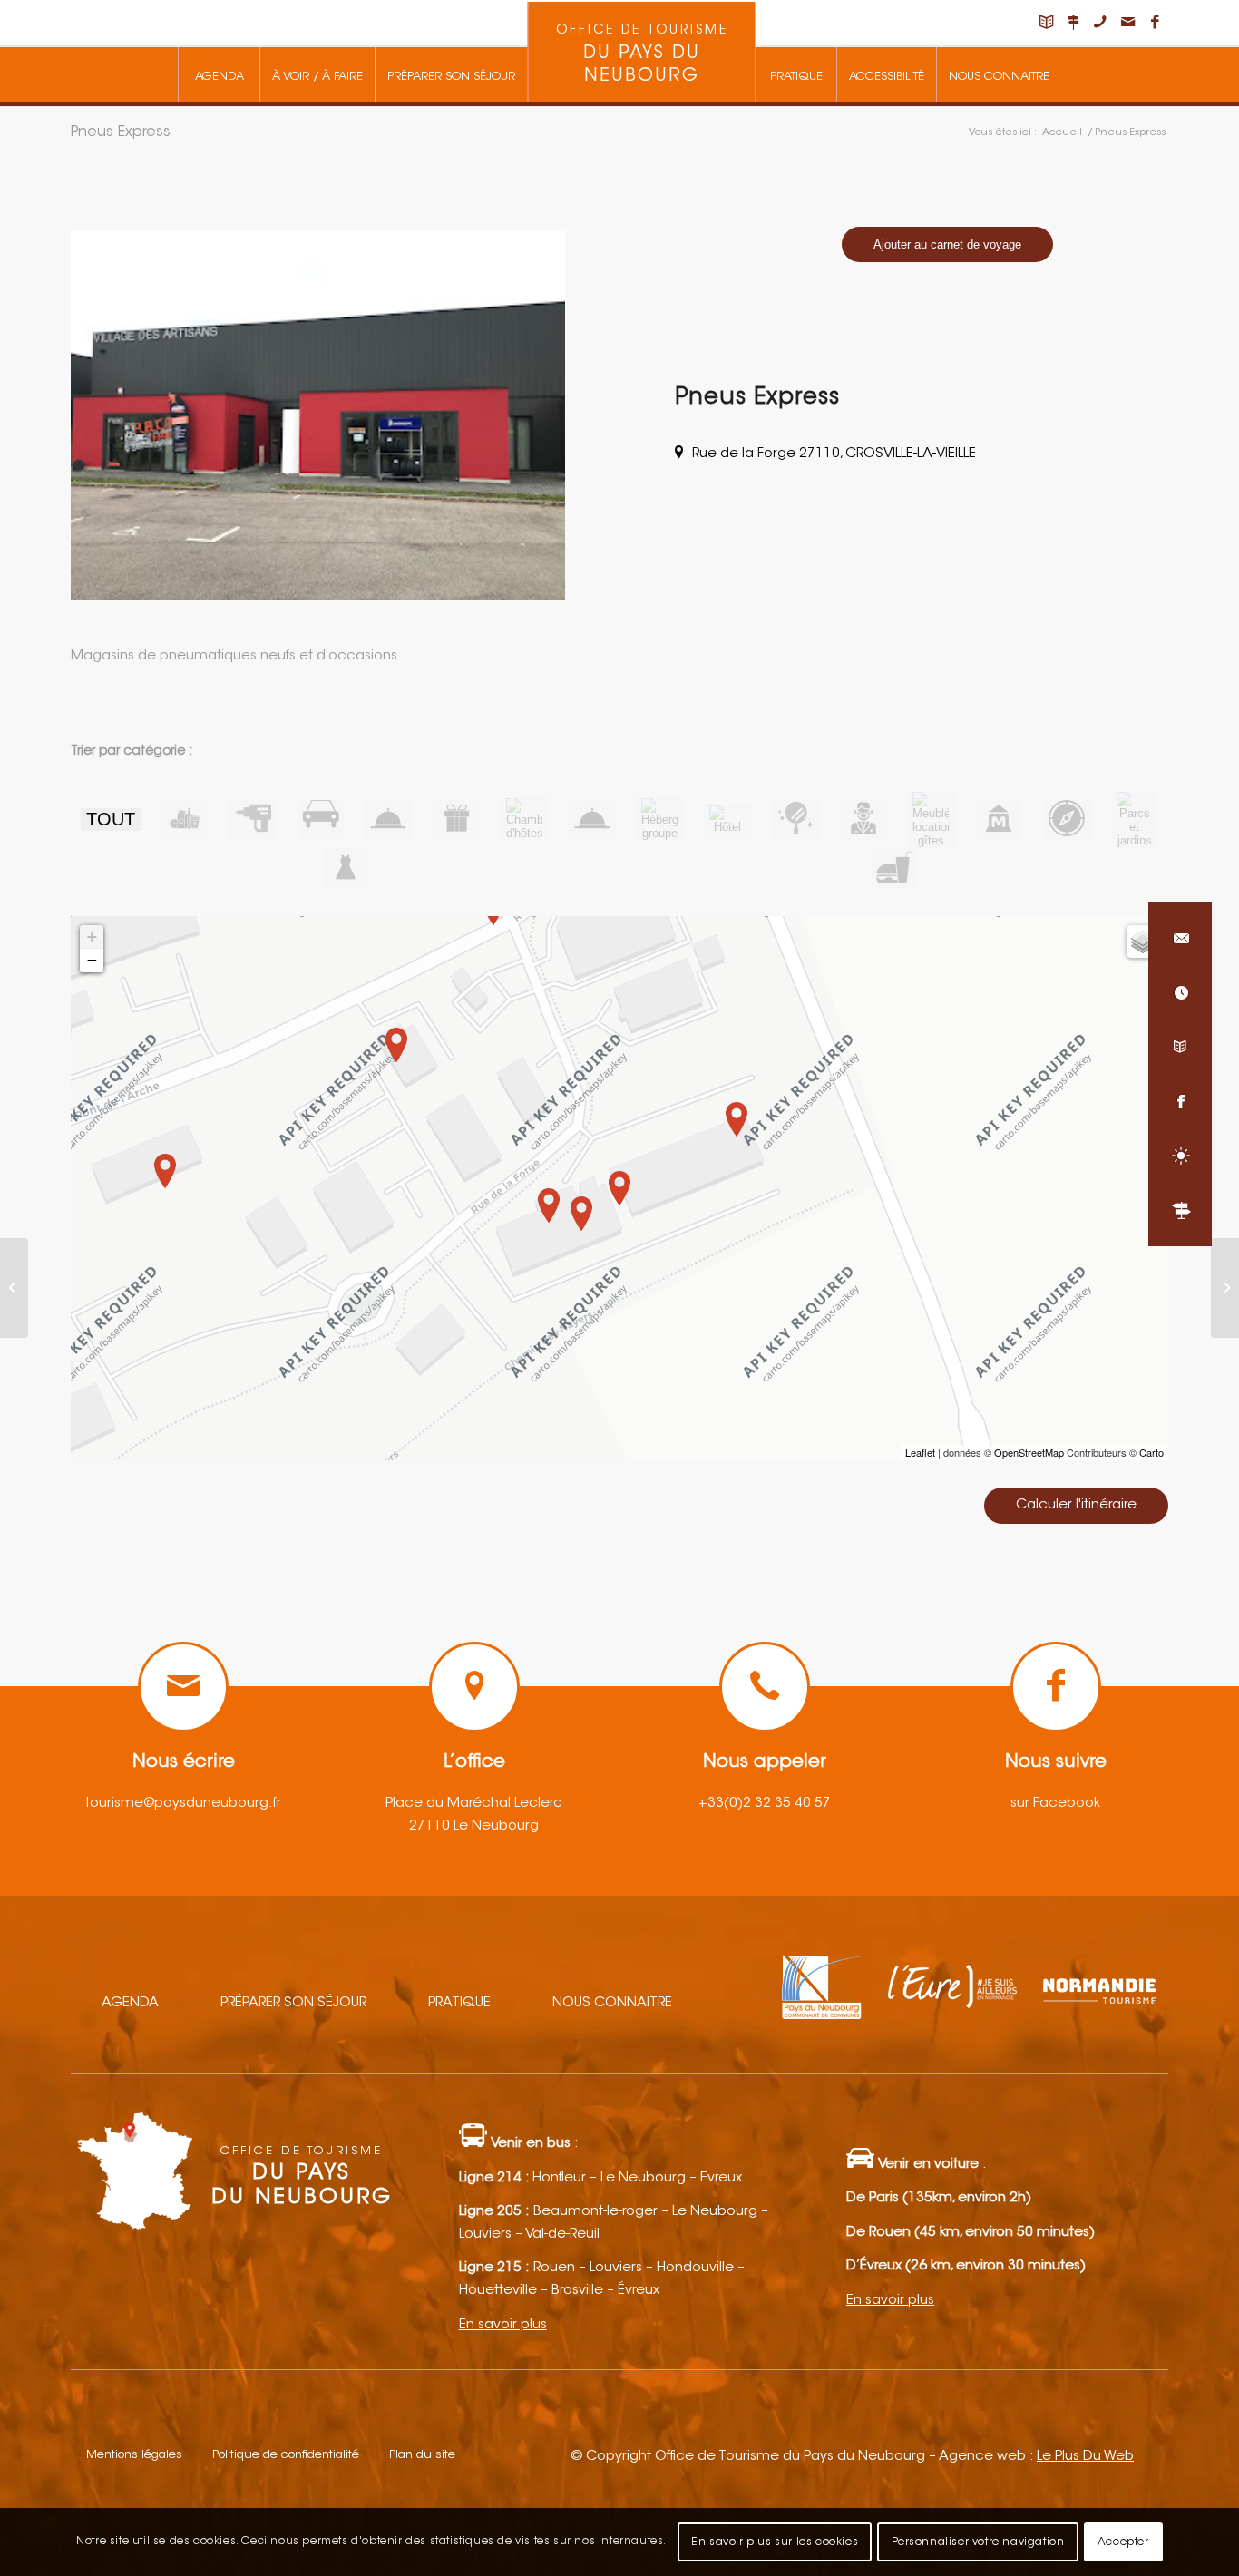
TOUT (111, 819)
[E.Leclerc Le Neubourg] (14, 1288)
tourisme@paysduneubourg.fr (183, 1804)
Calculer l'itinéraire (1076, 1505)
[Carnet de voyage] (1180, 1047)
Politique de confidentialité (286, 2455)
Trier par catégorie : (132, 752)
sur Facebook (1055, 1804)
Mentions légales (134, 2455)
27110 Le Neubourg (474, 1826)
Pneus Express (121, 132)
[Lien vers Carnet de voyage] (1046, 23)
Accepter (1123, 2542)
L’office (474, 1762)
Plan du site (422, 2455)
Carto (1151, 1452)
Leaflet (920, 1452)
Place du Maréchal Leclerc (474, 1804)
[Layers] (1143, 942)
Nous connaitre (612, 2003)
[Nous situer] (1180, 1210)
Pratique (459, 2003)
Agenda (130, 2003)
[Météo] (1180, 1156)
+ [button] (92, 937)
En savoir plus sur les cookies (775, 2542)
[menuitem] (219, 74)
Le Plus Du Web (1085, 2457)
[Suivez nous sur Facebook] (1180, 1101)
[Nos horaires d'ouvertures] (1180, 992)
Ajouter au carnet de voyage (947, 244)
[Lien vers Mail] (1127, 23)
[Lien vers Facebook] (1155, 23)
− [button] (92, 960)
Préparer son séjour (293, 2003)
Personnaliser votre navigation (978, 2542)
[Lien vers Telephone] (1100, 23)
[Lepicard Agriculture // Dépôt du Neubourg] (1225, 1288)
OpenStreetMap (1029, 1452)
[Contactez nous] (1180, 938)
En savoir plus (503, 2325)
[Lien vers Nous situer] (1073, 23)
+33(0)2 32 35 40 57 (765, 1804)
